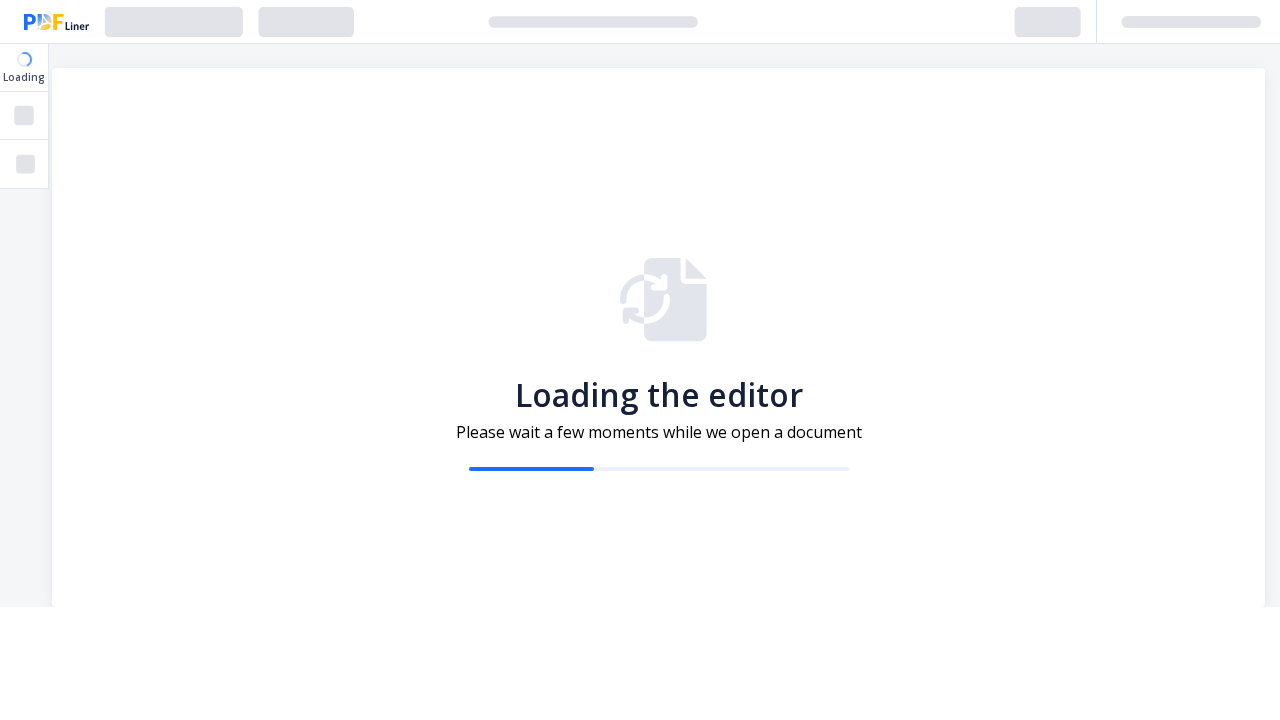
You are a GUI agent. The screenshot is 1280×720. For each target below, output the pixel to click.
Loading (24, 77)
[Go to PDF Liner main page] (56, 22)
